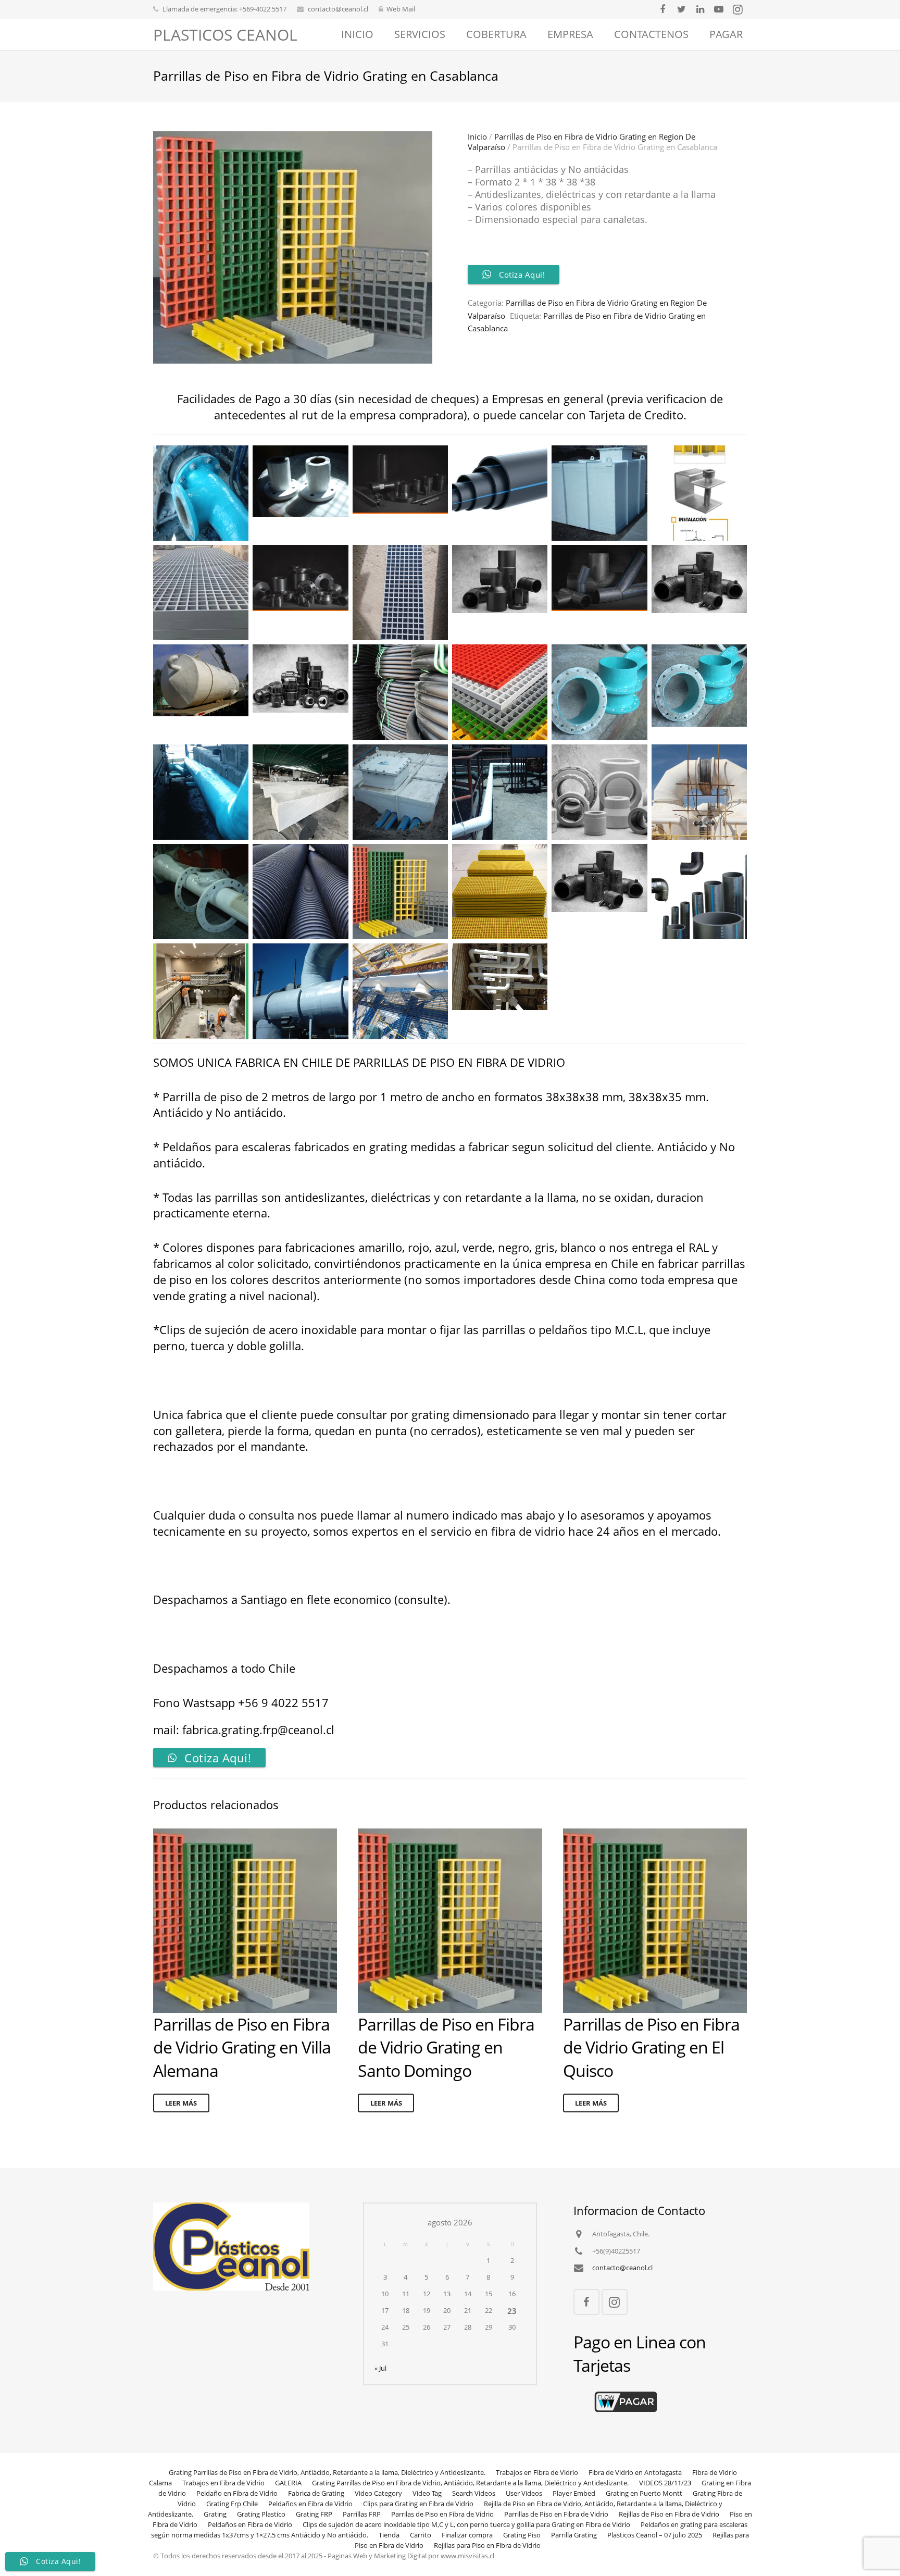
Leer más (181, 2103)
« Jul (380, 2368)
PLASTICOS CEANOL (225, 35)
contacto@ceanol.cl (338, 9)
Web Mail (401, 9)
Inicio (477, 136)
